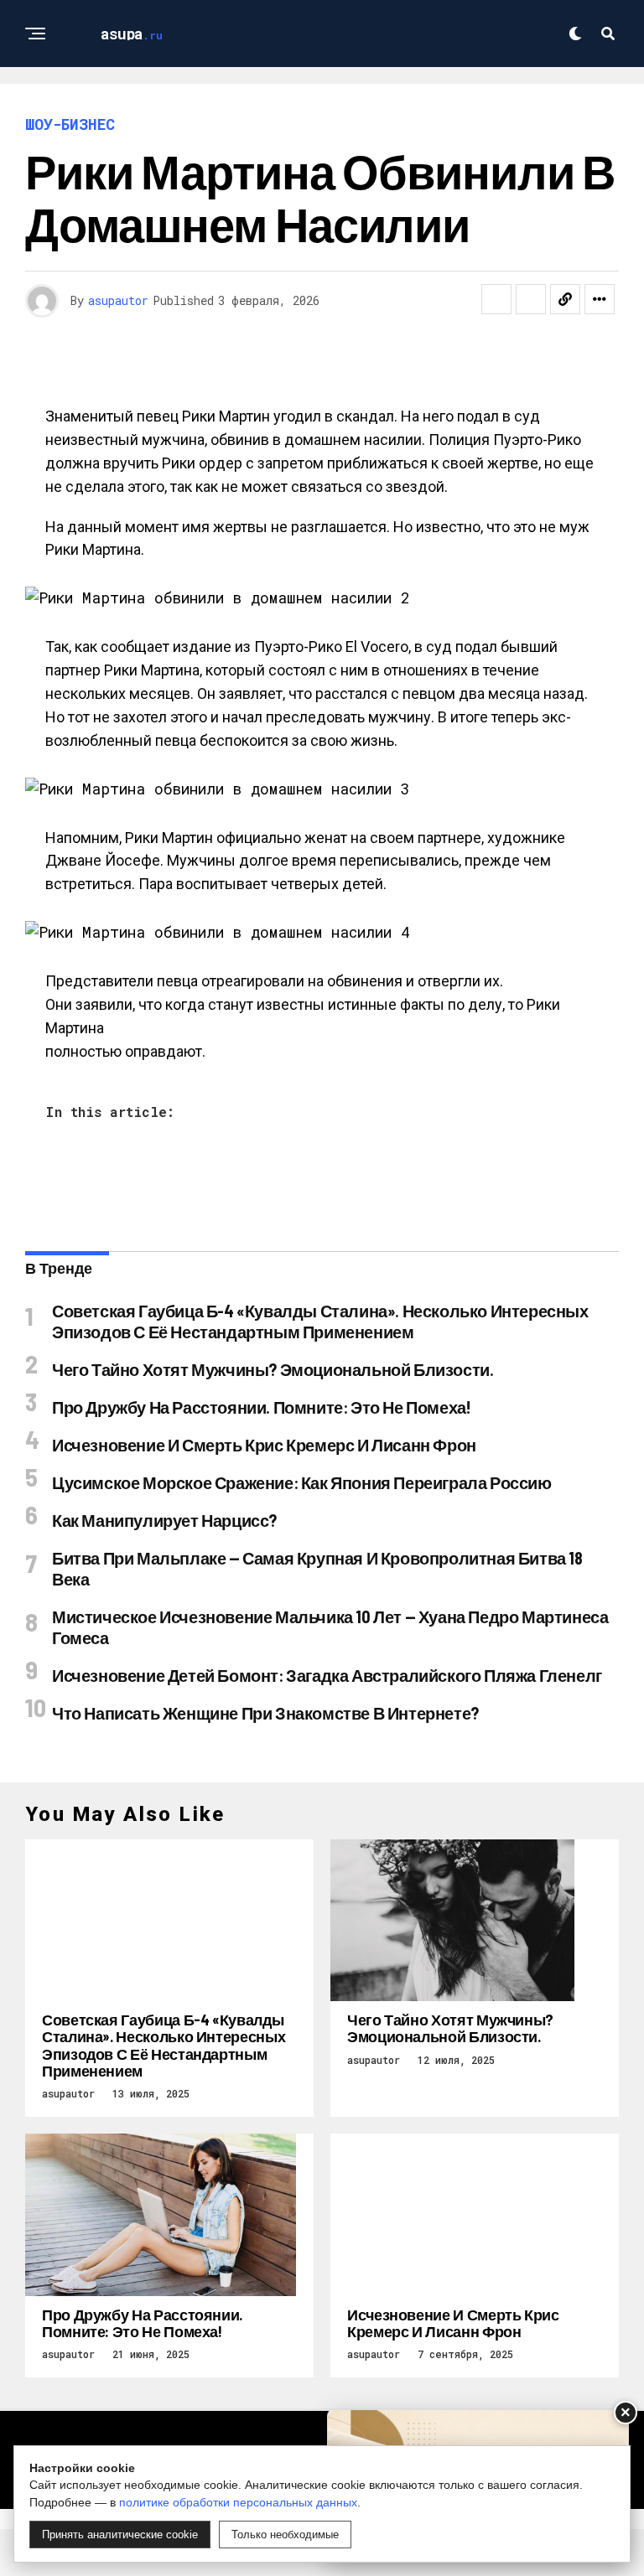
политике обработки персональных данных (238, 2502)
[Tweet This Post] (531, 299)
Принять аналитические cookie (120, 2535)
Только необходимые (285, 2535)
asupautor (118, 300)
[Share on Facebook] (496, 299)
